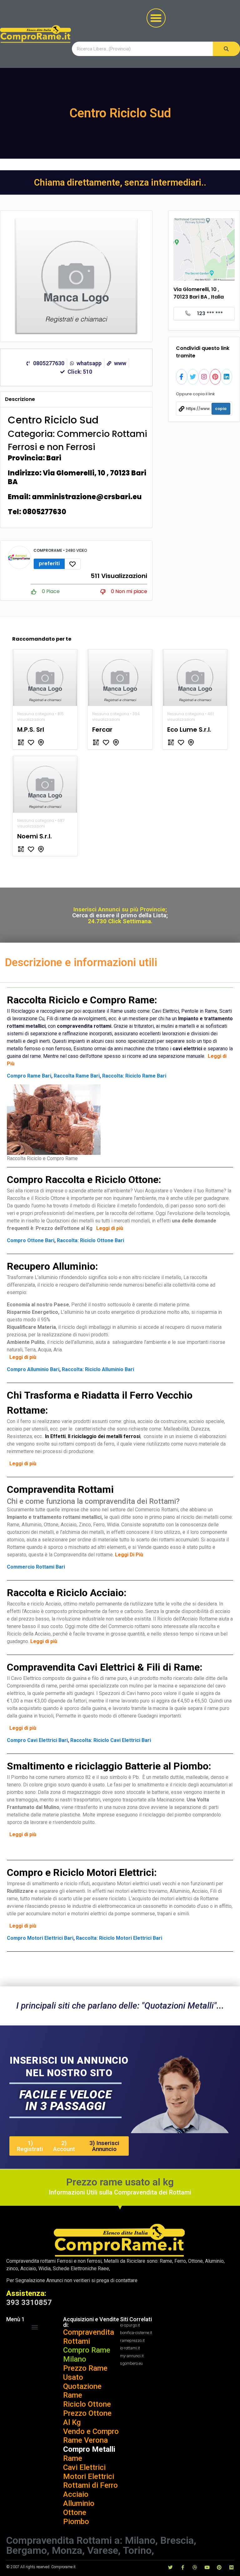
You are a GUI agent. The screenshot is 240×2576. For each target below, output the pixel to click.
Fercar (102, 730)
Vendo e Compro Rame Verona (91, 2436)
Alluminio (79, 2503)
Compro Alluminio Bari (33, 1369)
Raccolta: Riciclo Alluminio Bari (98, 1369)
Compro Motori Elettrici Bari (40, 1938)
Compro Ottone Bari (31, 1240)
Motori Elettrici (89, 2476)
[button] (156, 18)
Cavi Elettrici (84, 2467)
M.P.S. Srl (31, 730)
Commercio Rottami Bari (36, 1567)
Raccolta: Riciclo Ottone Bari (90, 1240)
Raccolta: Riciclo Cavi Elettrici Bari (111, 1740)
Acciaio (76, 2494)
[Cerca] (226, 49)
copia (221, 409)
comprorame (48, 550)
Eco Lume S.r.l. (189, 730)
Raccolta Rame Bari (77, 1076)
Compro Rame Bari (29, 1076)
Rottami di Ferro (90, 2485)
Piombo (76, 2522)
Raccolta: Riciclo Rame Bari (134, 1076)
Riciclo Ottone (87, 2404)
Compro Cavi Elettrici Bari (37, 1740)
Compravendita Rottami (89, 2337)
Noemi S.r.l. (35, 836)
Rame (73, 2458)
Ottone (75, 2512)
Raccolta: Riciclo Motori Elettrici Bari (119, 1938)
